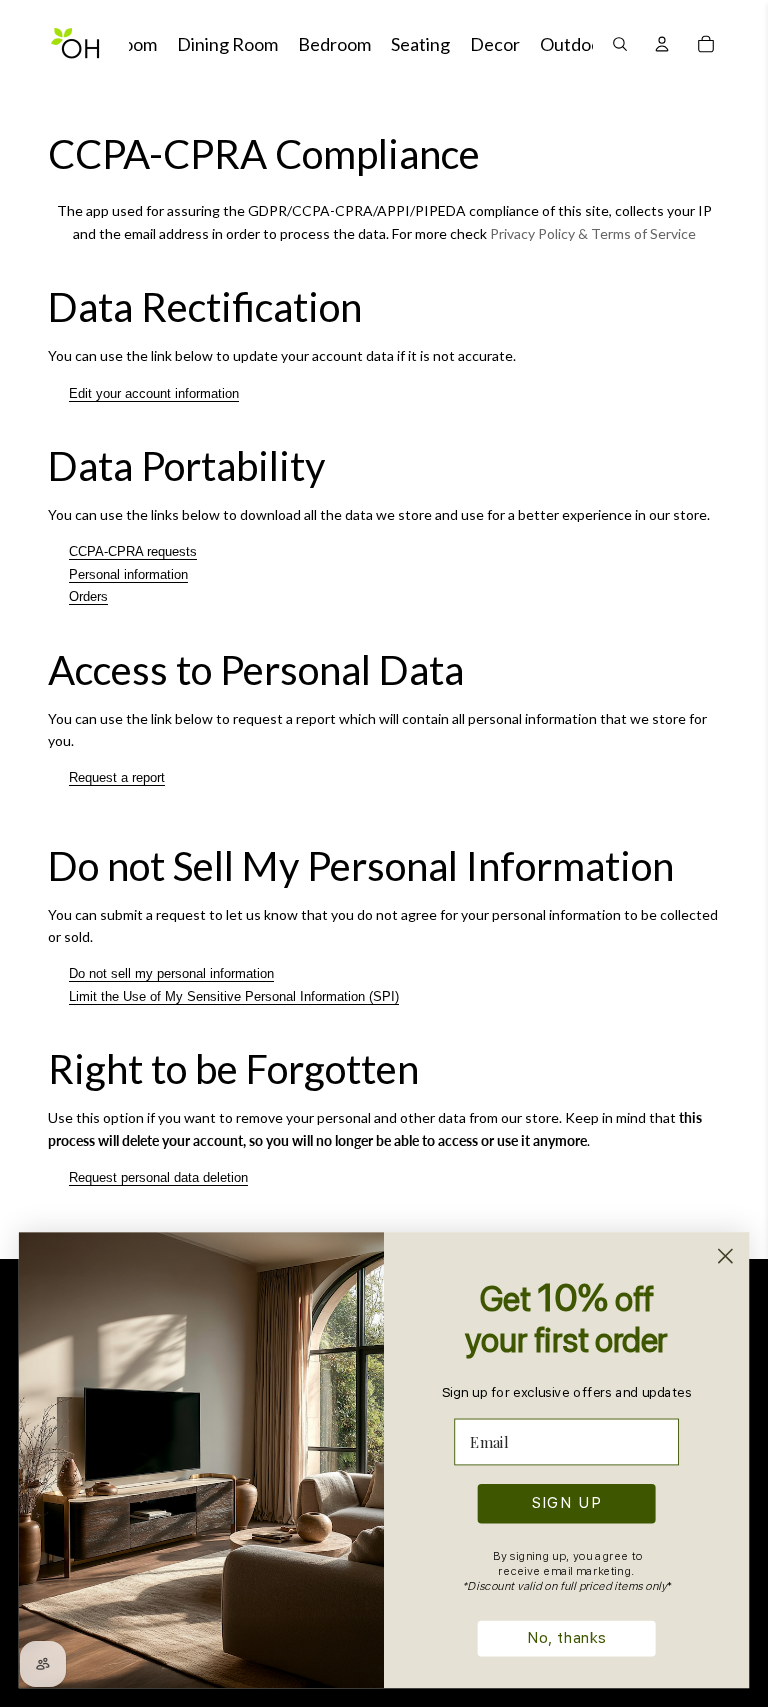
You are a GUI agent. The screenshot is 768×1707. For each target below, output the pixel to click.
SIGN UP (567, 1503)
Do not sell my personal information (171, 973)
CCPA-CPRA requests (133, 551)
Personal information (128, 574)
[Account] (662, 44)
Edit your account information (154, 393)
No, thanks (566, 1638)
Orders (88, 596)
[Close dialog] (725, 1255)
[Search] (620, 44)
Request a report (117, 777)
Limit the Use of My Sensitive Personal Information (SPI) (234, 996)
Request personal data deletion (158, 1177)
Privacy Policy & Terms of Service (593, 233)
